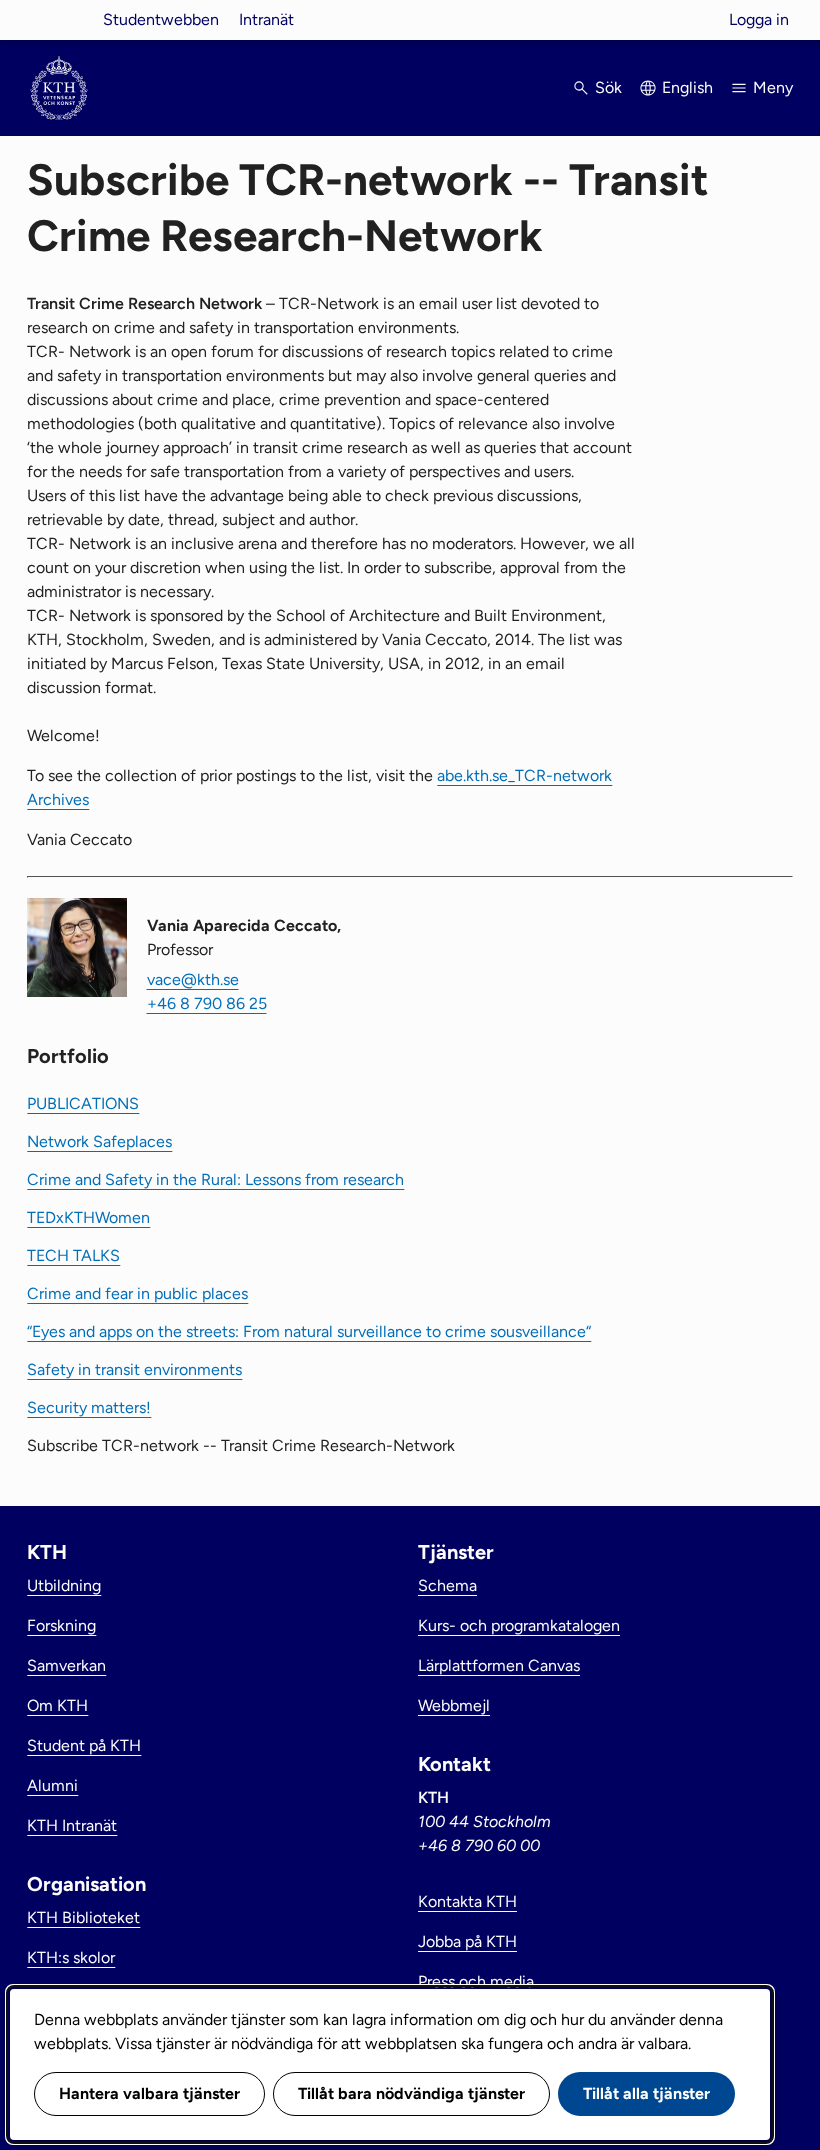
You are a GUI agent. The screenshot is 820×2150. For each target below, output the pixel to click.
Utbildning (64, 1585)
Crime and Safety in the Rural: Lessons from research (215, 1179)
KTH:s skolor (71, 1957)
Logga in (759, 19)
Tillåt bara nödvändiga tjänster (411, 2093)
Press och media (476, 1981)
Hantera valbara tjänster (149, 2093)
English (687, 87)
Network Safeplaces (99, 1141)
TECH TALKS (73, 1255)
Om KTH (57, 1705)
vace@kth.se (193, 979)
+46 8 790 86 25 (207, 1003)
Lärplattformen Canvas (499, 1665)
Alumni (52, 1785)
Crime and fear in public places (137, 1293)
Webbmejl (454, 1705)
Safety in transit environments (134, 1369)
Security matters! (89, 1407)
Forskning (61, 1625)
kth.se (59, 19)
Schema (447, 1585)
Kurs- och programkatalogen (519, 1625)
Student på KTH (84, 1745)
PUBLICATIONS (83, 1103)
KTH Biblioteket (83, 1917)
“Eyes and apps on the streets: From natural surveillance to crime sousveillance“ (309, 1331)
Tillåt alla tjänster (646, 2093)
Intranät (266, 19)
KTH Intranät (72, 1825)
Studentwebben (161, 19)
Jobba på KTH (467, 1941)
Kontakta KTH (467, 1901)
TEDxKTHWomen (88, 1217)
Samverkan (66, 1665)
